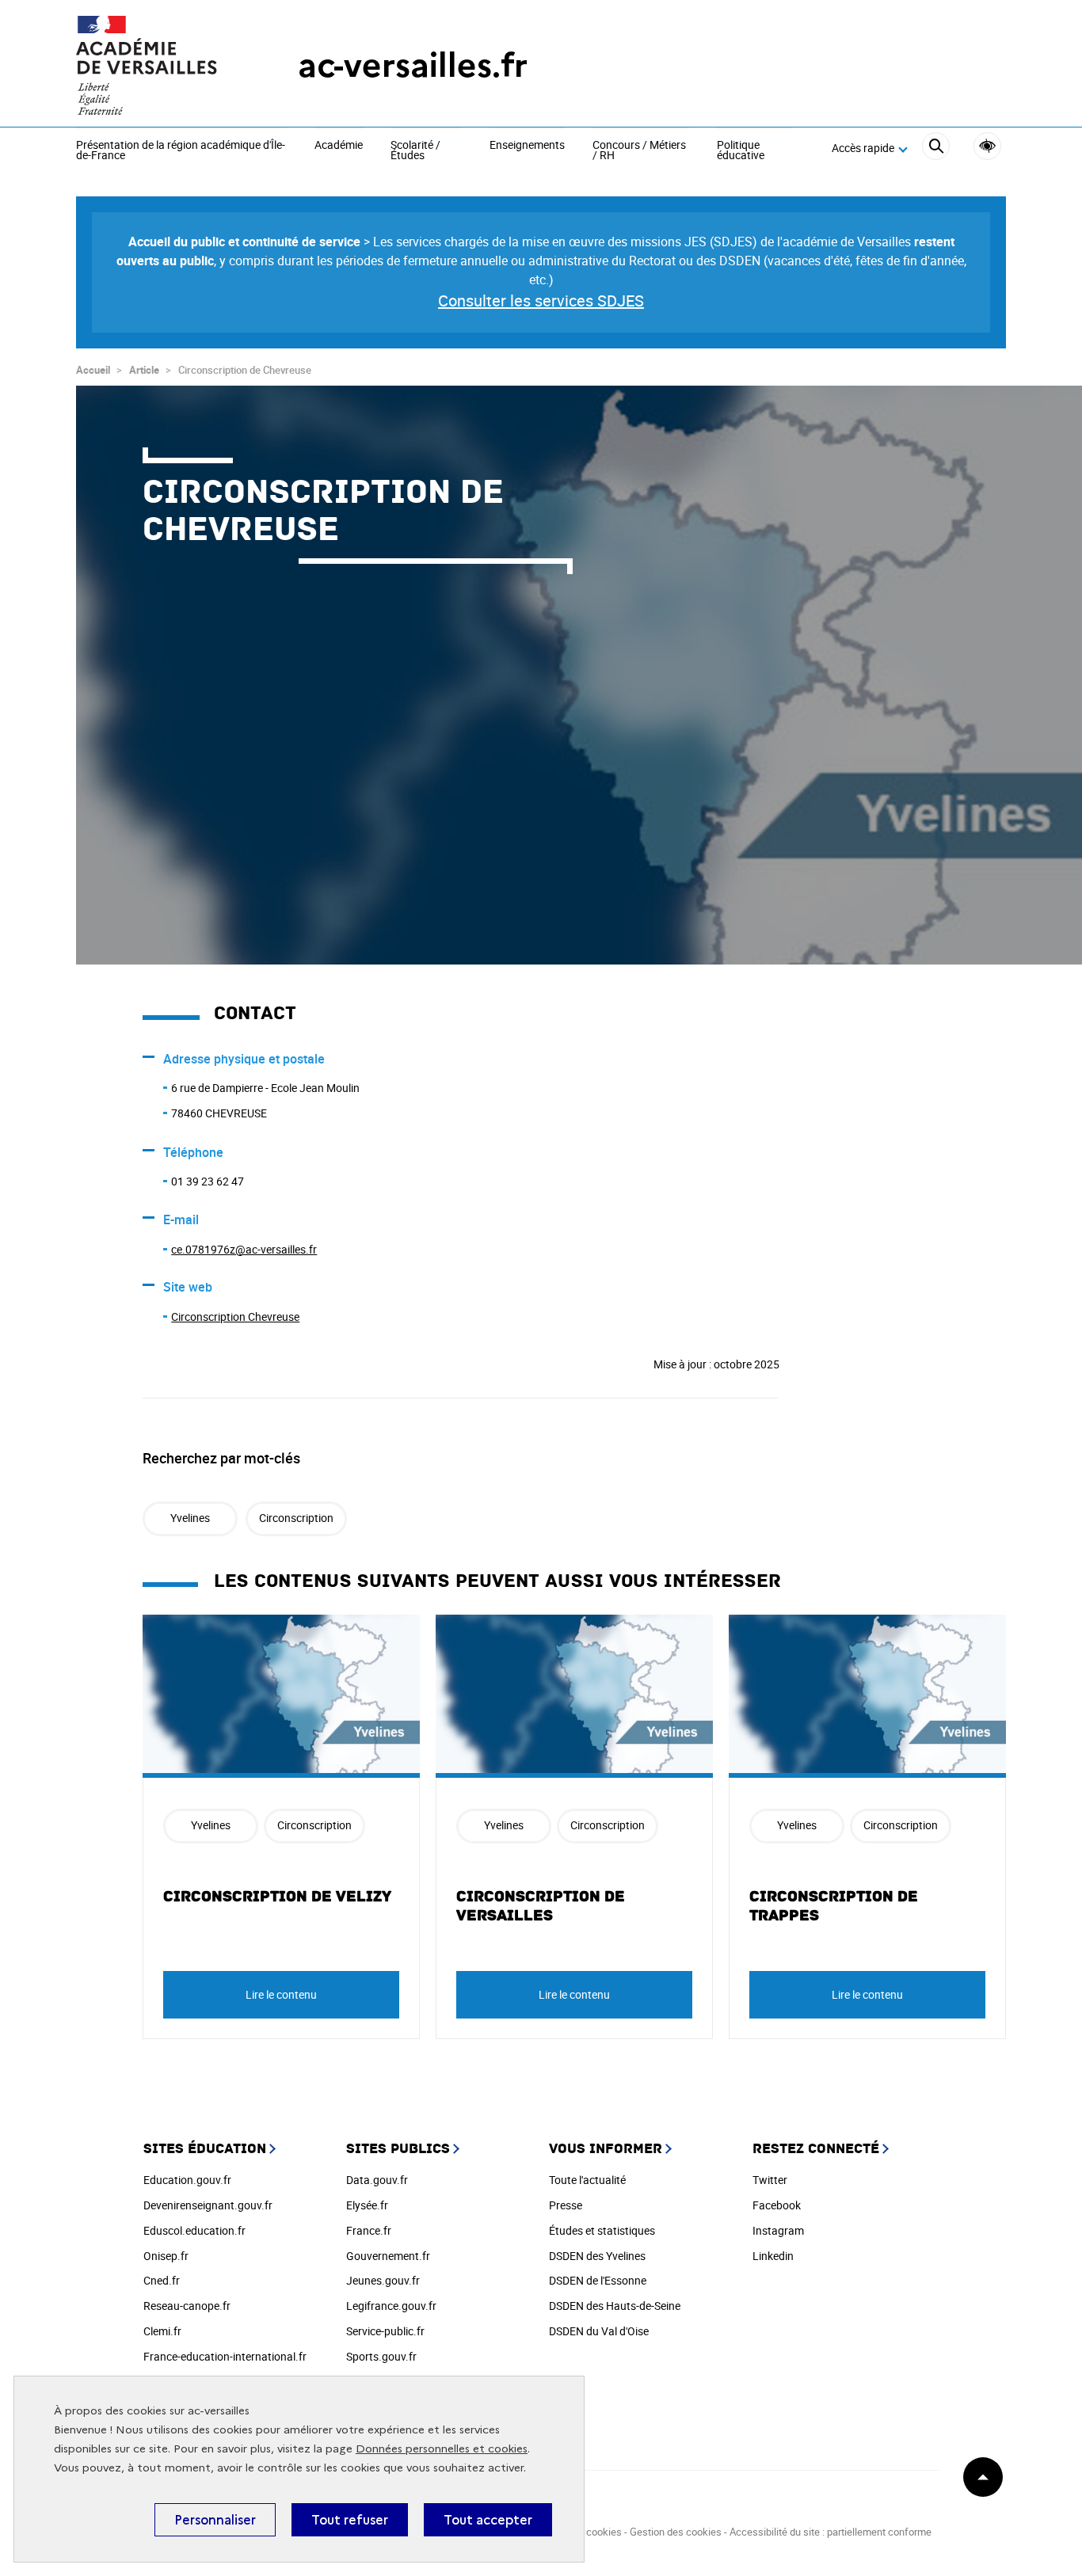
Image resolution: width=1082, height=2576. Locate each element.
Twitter (770, 2180)
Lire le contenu (281, 1994)
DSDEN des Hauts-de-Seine (615, 2306)
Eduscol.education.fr (194, 2230)
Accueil (93, 370)
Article (144, 370)
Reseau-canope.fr (187, 2306)
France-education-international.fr (225, 2356)
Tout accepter (488, 2520)
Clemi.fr (162, 2331)
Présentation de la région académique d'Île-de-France (181, 151)
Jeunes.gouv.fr (383, 2280)
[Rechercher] (936, 148)
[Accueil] (155, 65)
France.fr (369, 2230)
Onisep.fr (166, 2256)
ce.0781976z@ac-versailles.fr (244, 1249)
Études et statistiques (602, 2230)
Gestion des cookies (676, 2532)
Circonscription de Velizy (277, 1897)
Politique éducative (741, 151)
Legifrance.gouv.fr (391, 2306)
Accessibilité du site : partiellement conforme (831, 2532)
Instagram (778, 2230)
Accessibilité (987, 146)
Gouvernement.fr (388, 2256)
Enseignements (527, 146)
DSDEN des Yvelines (597, 2256)
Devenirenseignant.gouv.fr (208, 2205)
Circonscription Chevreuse (235, 1317)
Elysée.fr (367, 2205)
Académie (339, 146)
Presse (566, 2205)
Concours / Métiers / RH (639, 151)
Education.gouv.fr (187, 2180)
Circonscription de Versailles (541, 1906)
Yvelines (190, 1518)
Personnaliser (215, 2520)
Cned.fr (162, 2280)
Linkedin (773, 2256)
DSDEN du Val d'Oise (599, 2331)
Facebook (777, 2205)
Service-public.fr (385, 2331)
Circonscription (296, 1518)
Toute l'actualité (587, 2180)
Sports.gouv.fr (381, 2356)
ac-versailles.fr (413, 65)
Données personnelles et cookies (442, 2449)
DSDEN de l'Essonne (598, 2280)
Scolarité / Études (415, 151)
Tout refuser (350, 2520)
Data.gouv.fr (377, 2180)
